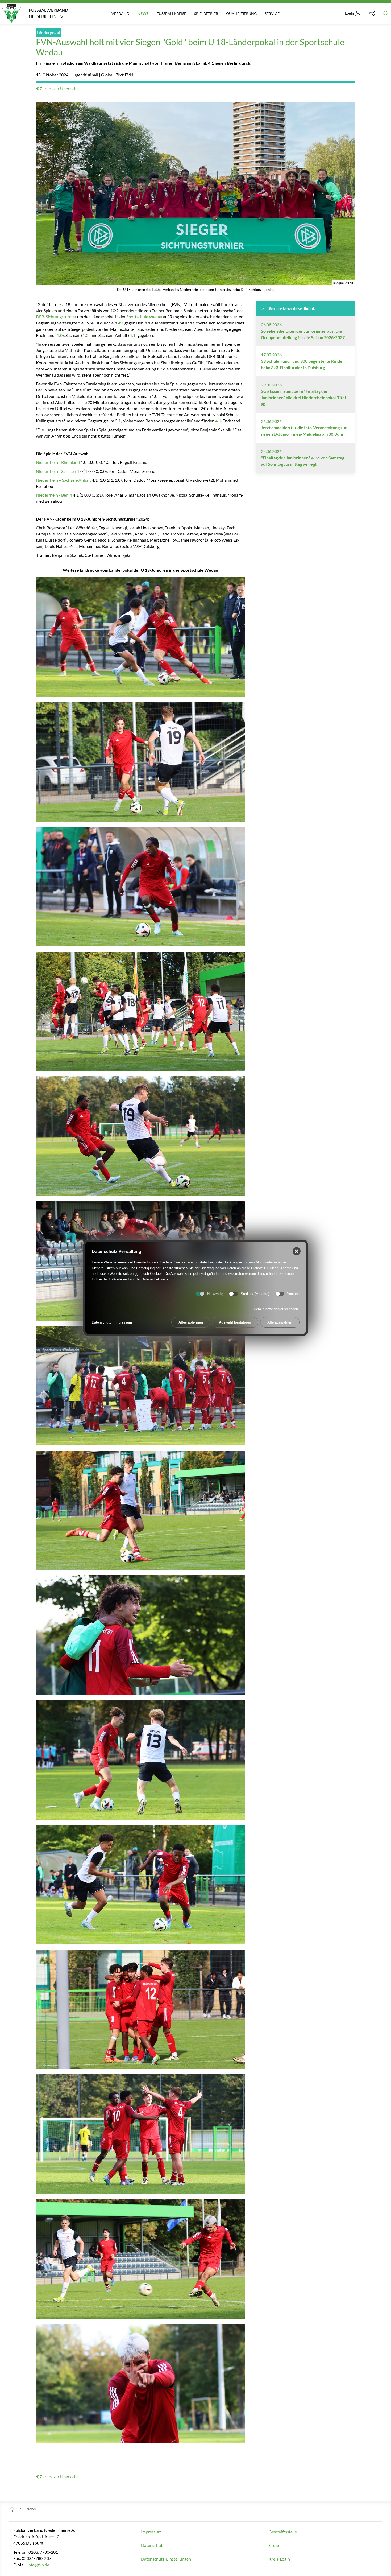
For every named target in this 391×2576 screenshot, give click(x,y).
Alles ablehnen (191, 1323)
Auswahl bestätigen (235, 1323)
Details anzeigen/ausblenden (276, 1309)
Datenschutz (101, 1323)
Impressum (123, 1323)
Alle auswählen (280, 1323)
